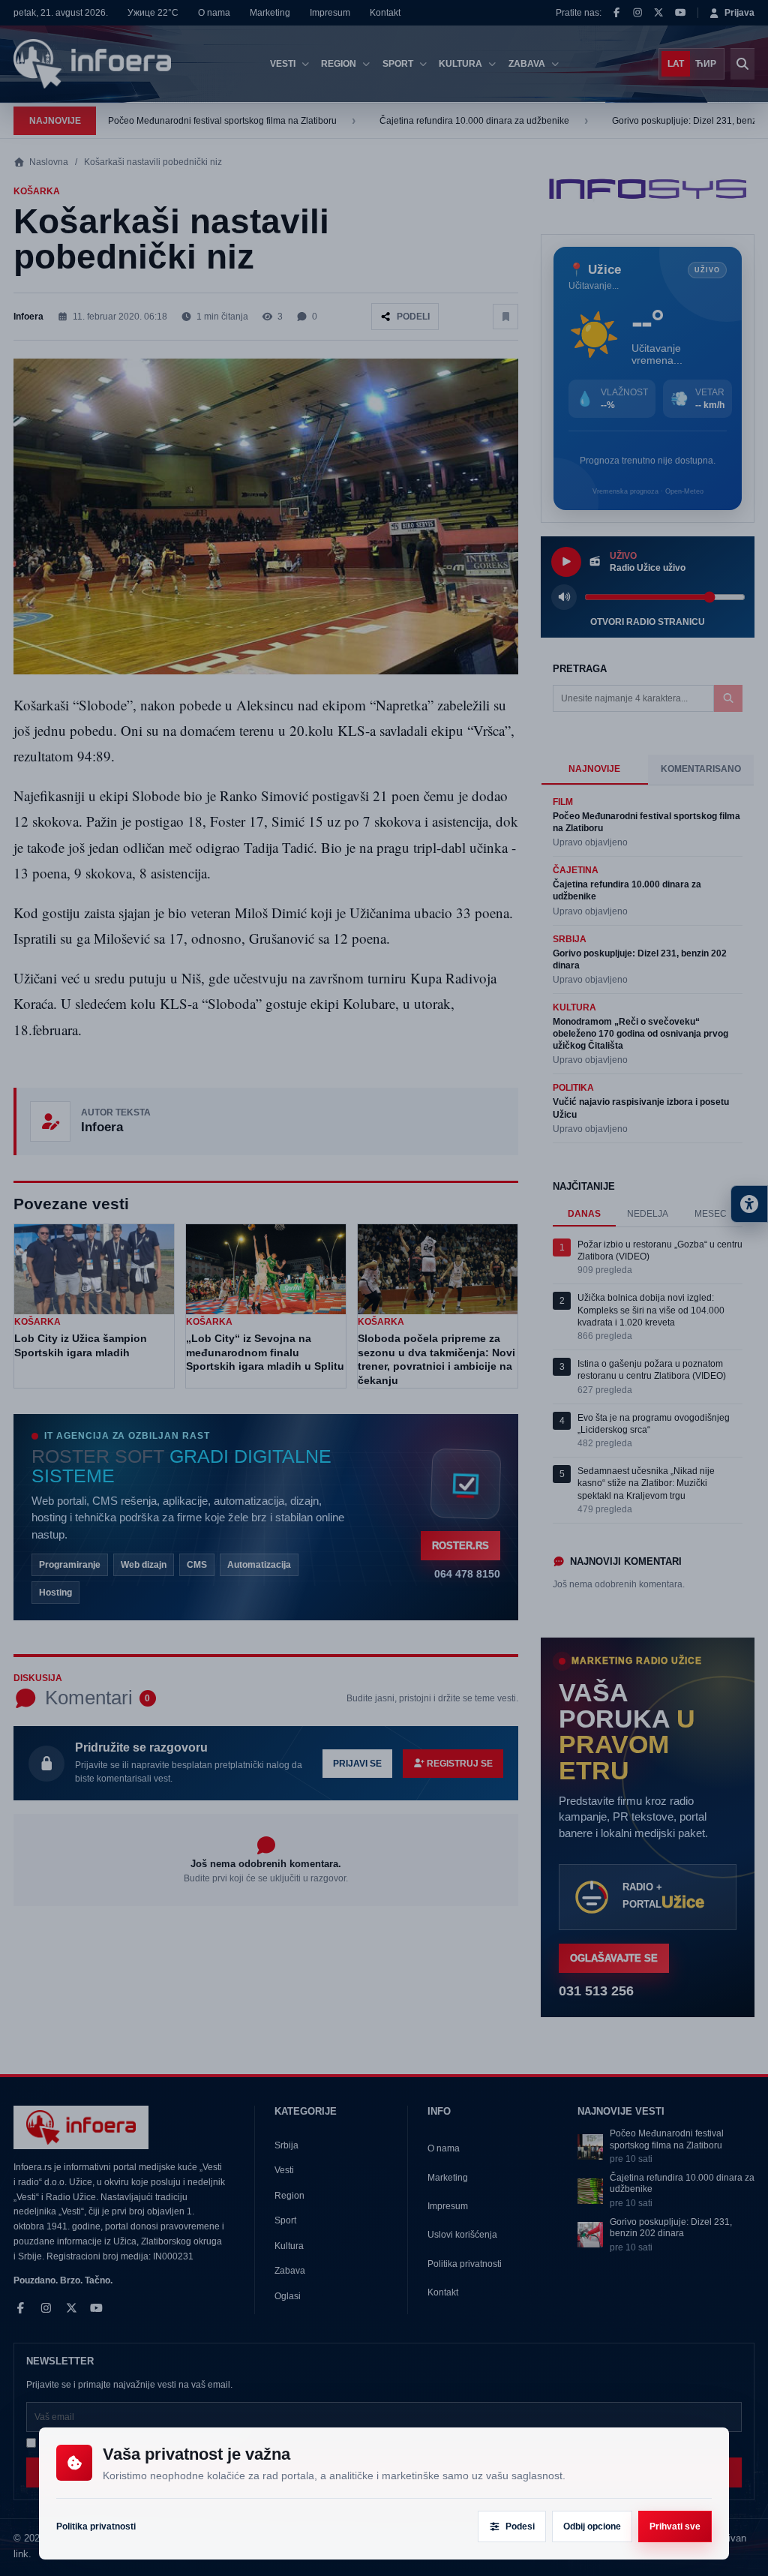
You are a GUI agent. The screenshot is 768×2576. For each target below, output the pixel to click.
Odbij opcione (592, 2526)
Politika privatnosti (96, 2526)
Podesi (520, 2526)
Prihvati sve (675, 2526)
